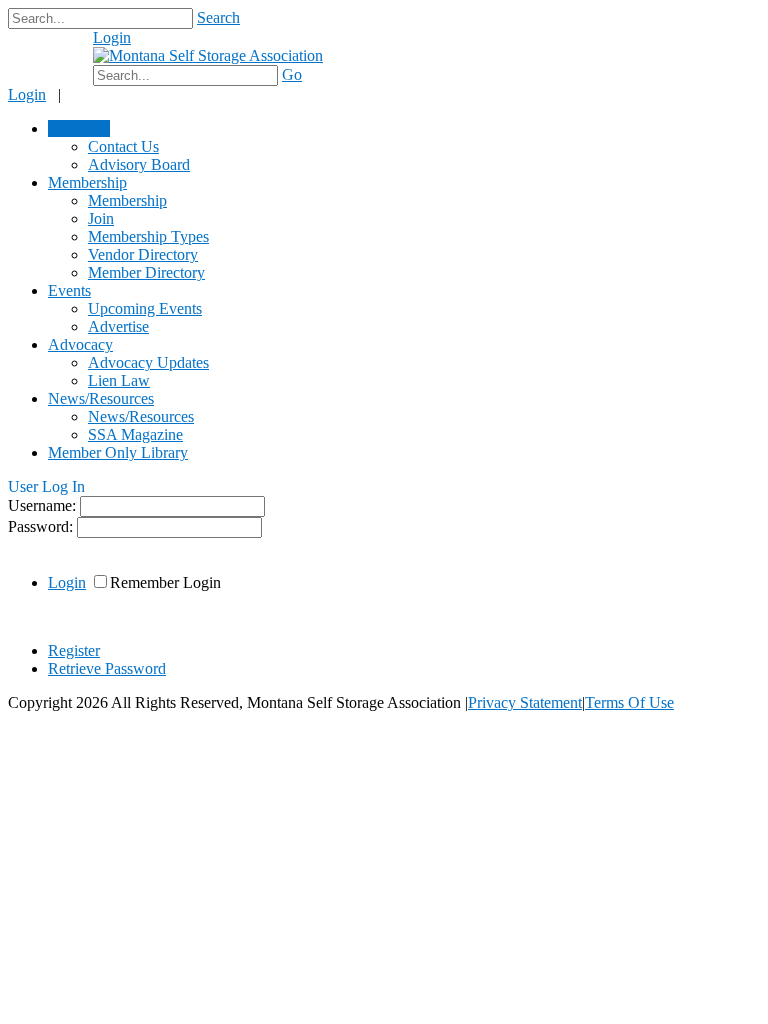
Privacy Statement (525, 702)
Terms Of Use (629, 702)
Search (218, 17)
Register (74, 650)
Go (292, 74)
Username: (44, 505)
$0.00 (58, 47)
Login (112, 37)
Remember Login (165, 582)
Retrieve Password (107, 668)
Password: (42, 526)
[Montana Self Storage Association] (208, 55)
